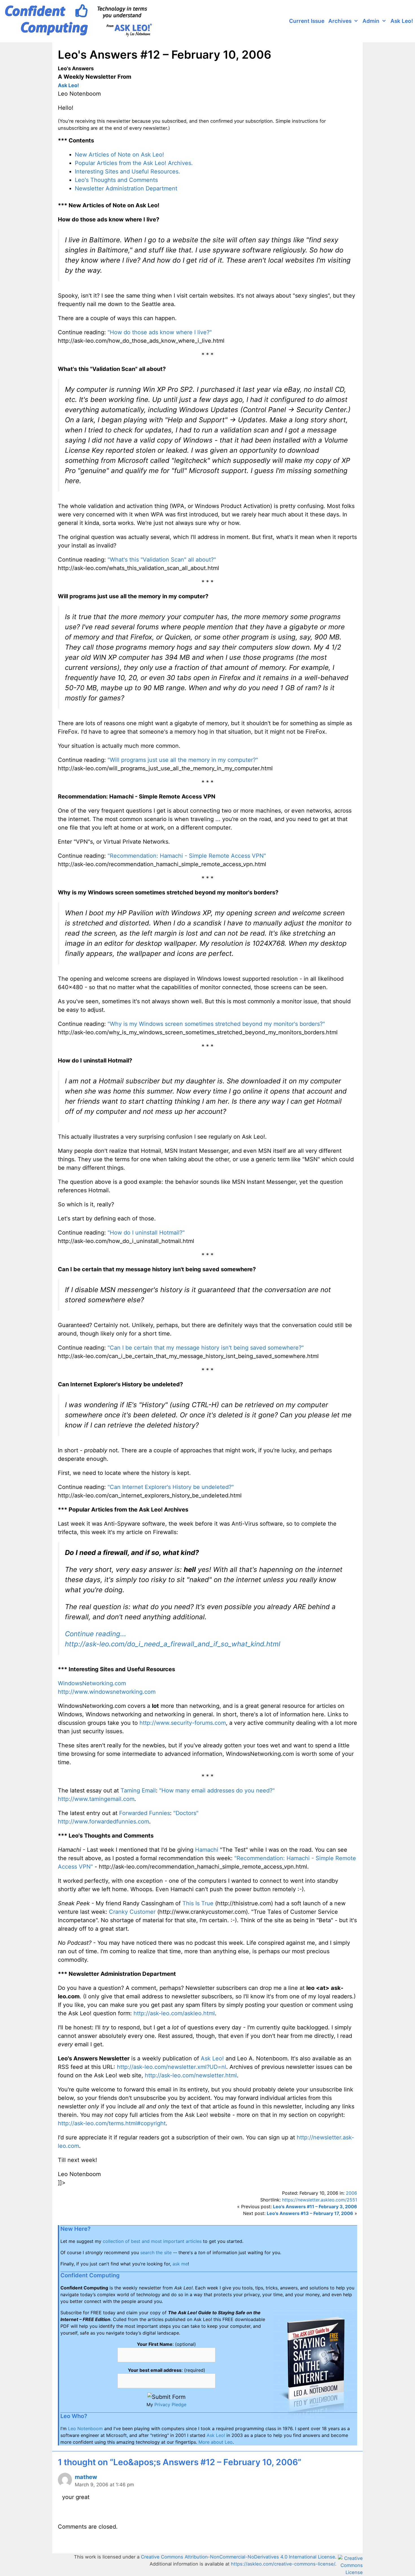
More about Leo (216, 2442)
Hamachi (207, 1850)
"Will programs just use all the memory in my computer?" (183, 760)
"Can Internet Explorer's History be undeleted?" (171, 1487)
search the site (156, 2252)
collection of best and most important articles (152, 2241)
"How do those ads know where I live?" (160, 332)
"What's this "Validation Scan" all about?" (162, 560)
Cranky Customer (132, 1912)
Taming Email (138, 1790)
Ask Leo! (402, 21)
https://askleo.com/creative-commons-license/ (283, 2564)
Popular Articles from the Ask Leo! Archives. (134, 163)
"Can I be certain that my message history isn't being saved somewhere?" (206, 1348)
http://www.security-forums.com (183, 1723)
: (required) (167, 2370)
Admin (371, 21)
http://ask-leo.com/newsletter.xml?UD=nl (172, 2067)
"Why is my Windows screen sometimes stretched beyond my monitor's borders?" (216, 1024)
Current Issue (307, 21)
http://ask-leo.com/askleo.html (174, 2013)
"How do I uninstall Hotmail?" (146, 1233)
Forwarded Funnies (145, 1813)
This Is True (198, 1903)
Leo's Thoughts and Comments (116, 180)
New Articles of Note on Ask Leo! (119, 155)
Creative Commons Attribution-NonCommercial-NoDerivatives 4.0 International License (238, 2557)
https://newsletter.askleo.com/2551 (320, 2200)
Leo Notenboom (85, 2428)
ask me (180, 2264)
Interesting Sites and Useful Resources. (127, 171)
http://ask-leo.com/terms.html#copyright (112, 2123)
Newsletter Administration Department (126, 188)
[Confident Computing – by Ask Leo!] (80, 21)
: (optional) (166, 2344)
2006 (351, 2193)
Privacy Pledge (170, 2405)
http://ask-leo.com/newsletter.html (191, 2075)
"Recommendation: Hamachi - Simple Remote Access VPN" (187, 856)
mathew (86, 2477)
